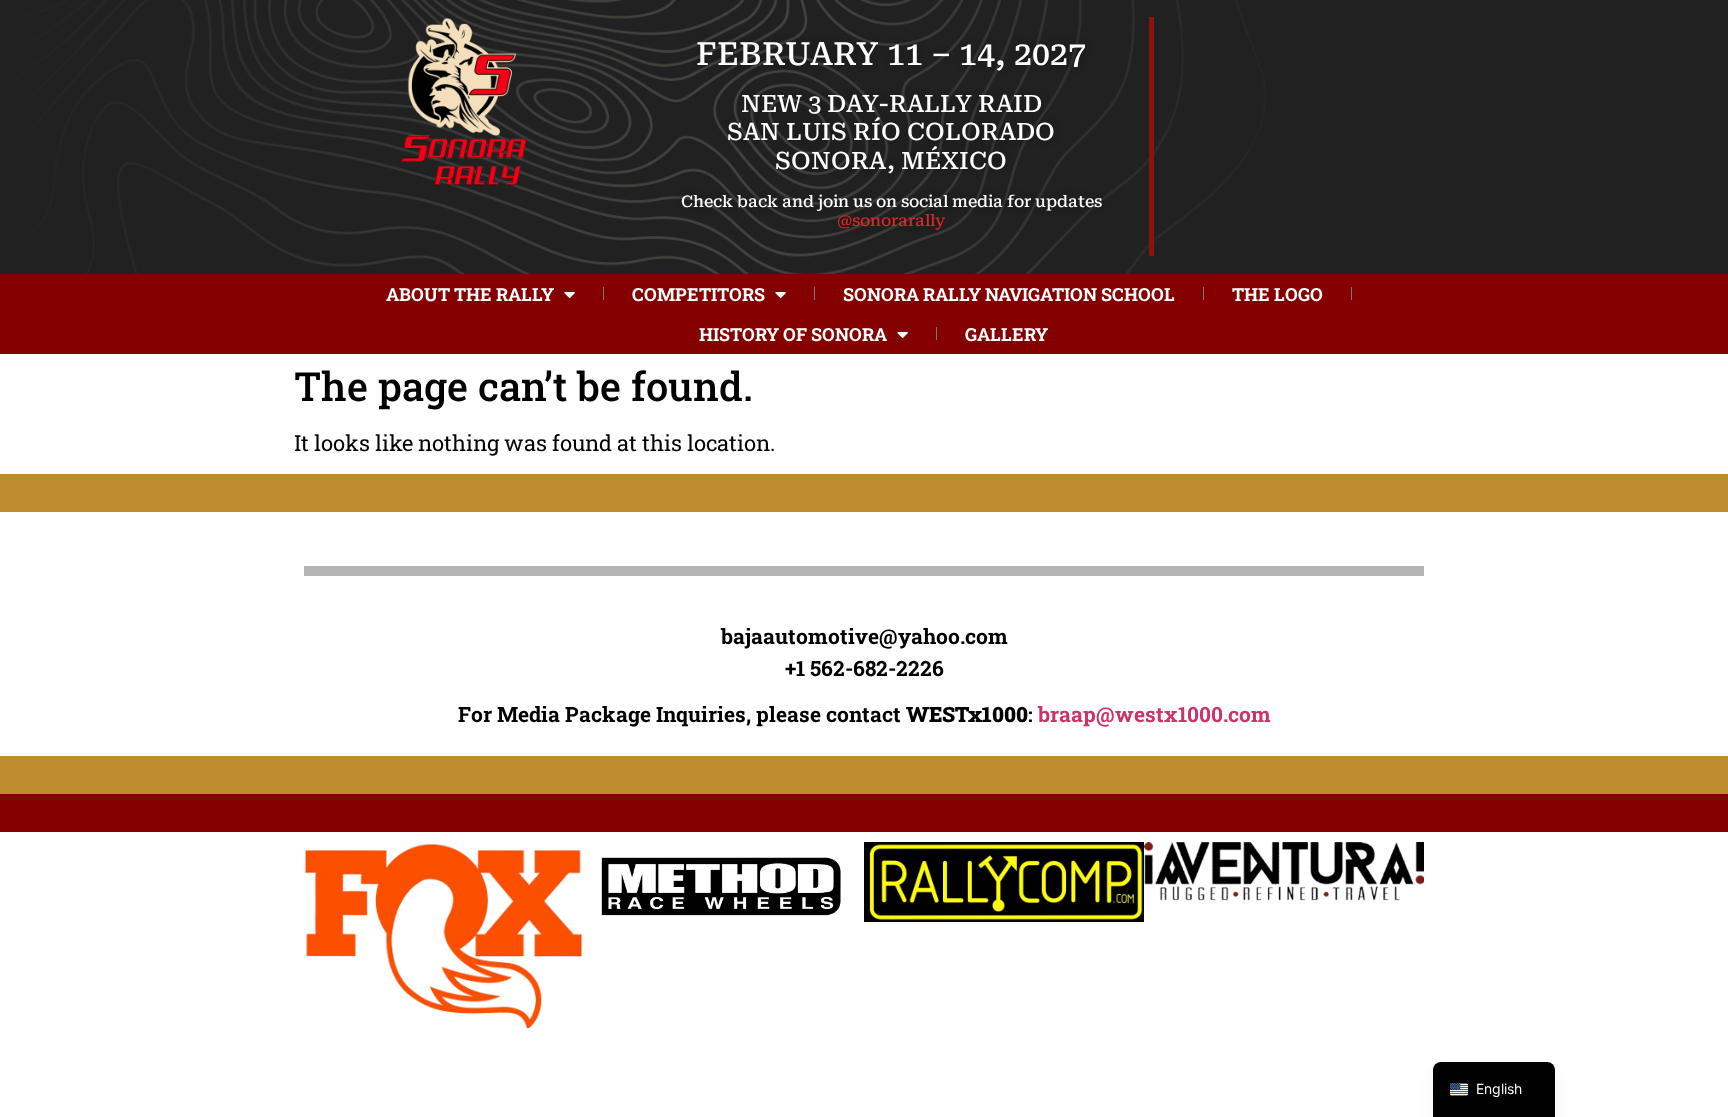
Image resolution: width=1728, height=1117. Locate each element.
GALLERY (1006, 334)
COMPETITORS (698, 294)
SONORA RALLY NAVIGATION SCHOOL (1009, 294)
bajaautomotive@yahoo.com (864, 636)
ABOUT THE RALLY (470, 294)
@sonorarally (891, 220)
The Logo (1277, 294)
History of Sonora (793, 334)
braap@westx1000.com (1154, 714)
